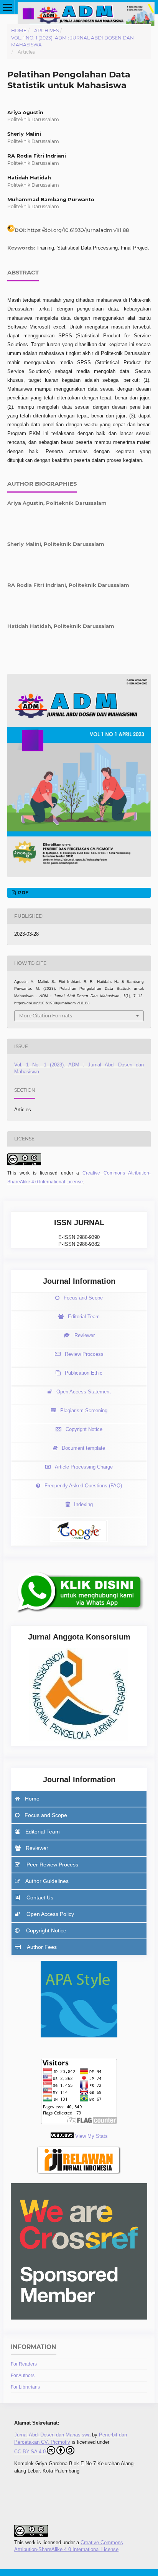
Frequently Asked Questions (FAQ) (83, 1486)
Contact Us (39, 1898)
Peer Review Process (52, 1865)
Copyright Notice (84, 1429)
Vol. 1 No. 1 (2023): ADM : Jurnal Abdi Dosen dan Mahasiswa (72, 41)
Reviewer (85, 1335)
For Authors (23, 2376)
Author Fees (41, 1947)
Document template (83, 1448)
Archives (46, 30)
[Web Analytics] (62, 2136)
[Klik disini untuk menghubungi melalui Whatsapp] (79, 1616)
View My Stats (91, 2136)
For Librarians (25, 2387)
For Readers (24, 2364)
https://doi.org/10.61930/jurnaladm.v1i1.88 (78, 230)
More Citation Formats (46, 1016)
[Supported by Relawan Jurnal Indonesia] (79, 2174)
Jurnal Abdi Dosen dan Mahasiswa (52, 2435)
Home (19, 30)
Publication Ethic (84, 1373)
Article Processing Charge (84, 1467)
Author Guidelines (47, 1881)
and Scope (46, 1815)
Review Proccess (84, 1354)
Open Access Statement (84, 1392)
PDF (23, 893)
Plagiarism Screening (84, 1410)
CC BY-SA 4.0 (30, 2452)
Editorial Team (84, 1317)
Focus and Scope (83, 1298)
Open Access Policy (49, 1914)
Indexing (83, 1504)
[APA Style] (79, 2036)
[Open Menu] (7, 7)
